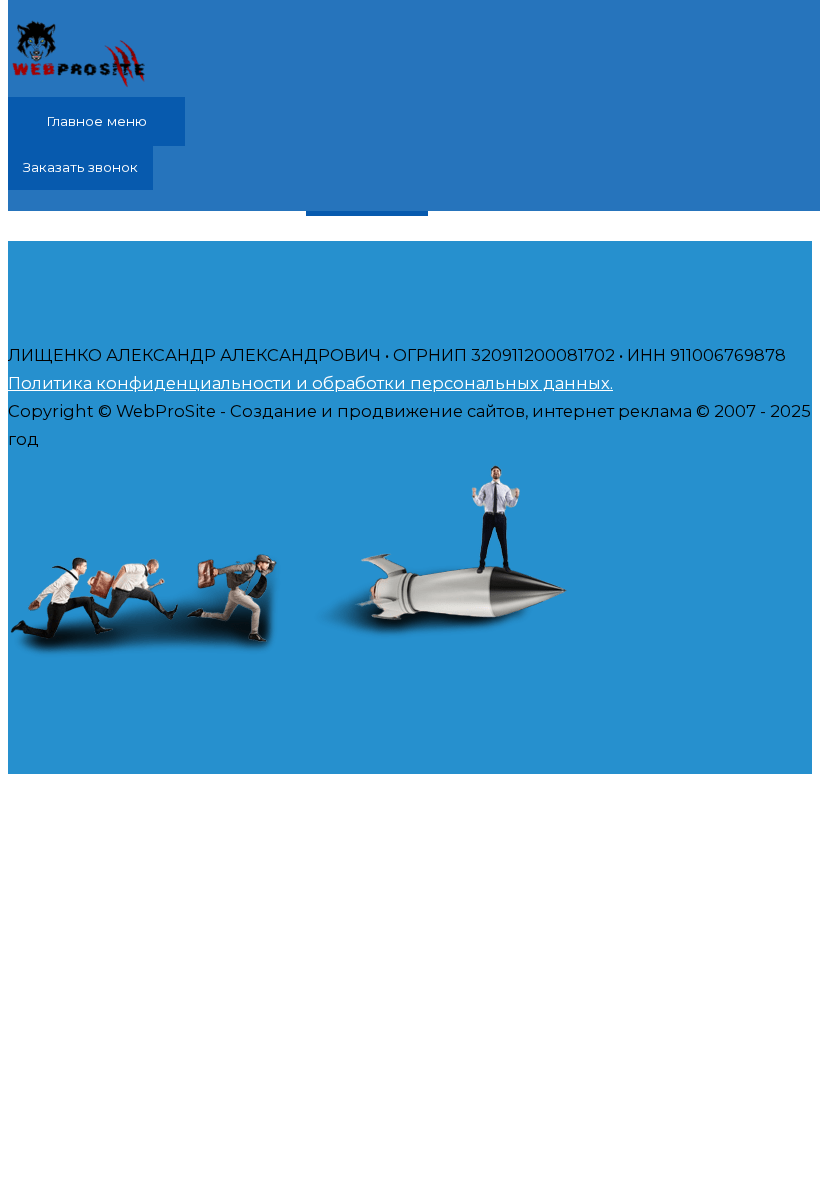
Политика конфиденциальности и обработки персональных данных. (310, 383)
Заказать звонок (80, 167)
